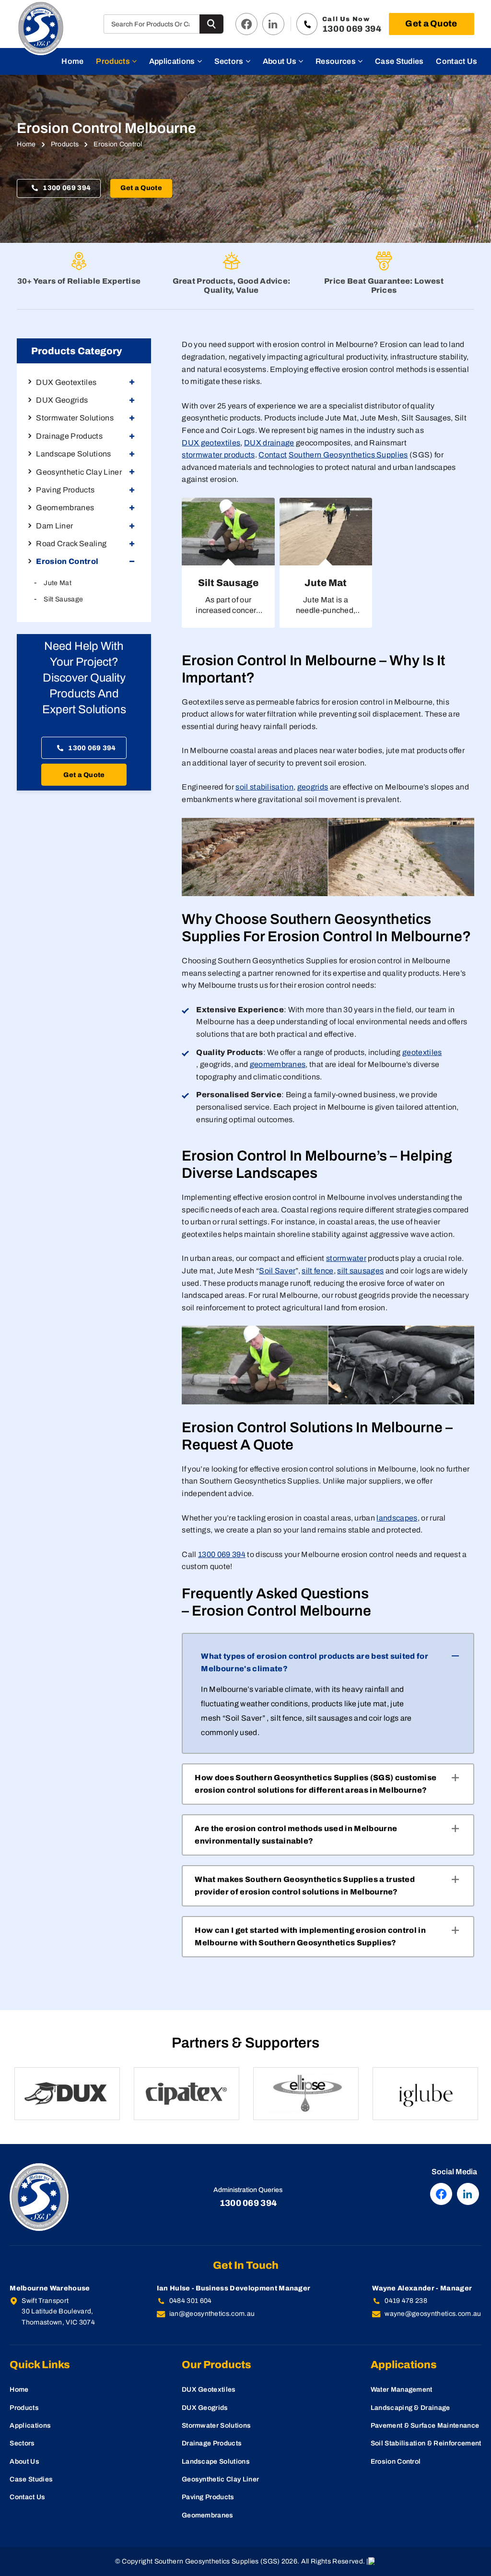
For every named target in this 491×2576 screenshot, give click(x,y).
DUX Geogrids (205, 2408)
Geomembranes (208, 2515)
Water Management (402, 2390)
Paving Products (208, 2497)
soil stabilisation (264, 787)
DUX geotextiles (211, 443)
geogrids (313, 787)
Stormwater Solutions (216, 2426)
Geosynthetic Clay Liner (220, 2479)
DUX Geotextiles (209, 2390)
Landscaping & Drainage (410, 2408)
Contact (273, 455)
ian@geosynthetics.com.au (212, 2314)
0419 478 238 (406, 2301)
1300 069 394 (67, 188)
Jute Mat (58, 583)
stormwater (346, 1258)
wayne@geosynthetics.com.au (433, 2314)
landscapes (397, 1518)
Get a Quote (431, 24)
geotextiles (422, 1052)
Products (113, 61)
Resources (336, 61)
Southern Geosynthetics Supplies (348, 455)
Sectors (229, 61)
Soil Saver (277, 1271)
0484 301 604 (191, 2301)
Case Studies (399, 61)
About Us (280, 61)
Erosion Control (396, 2462)
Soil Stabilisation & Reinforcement (426, 2443)
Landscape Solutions (216, 2462)
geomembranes (278, 1064)
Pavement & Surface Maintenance (425, 2426)
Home (72, 61)
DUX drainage (269, 443)
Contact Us (456, 61)
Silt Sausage (63, 599)
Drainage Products (212, 2443)
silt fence (317, 1271)
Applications (172, 61)
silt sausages (360, 1271)
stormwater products (218, 455)
